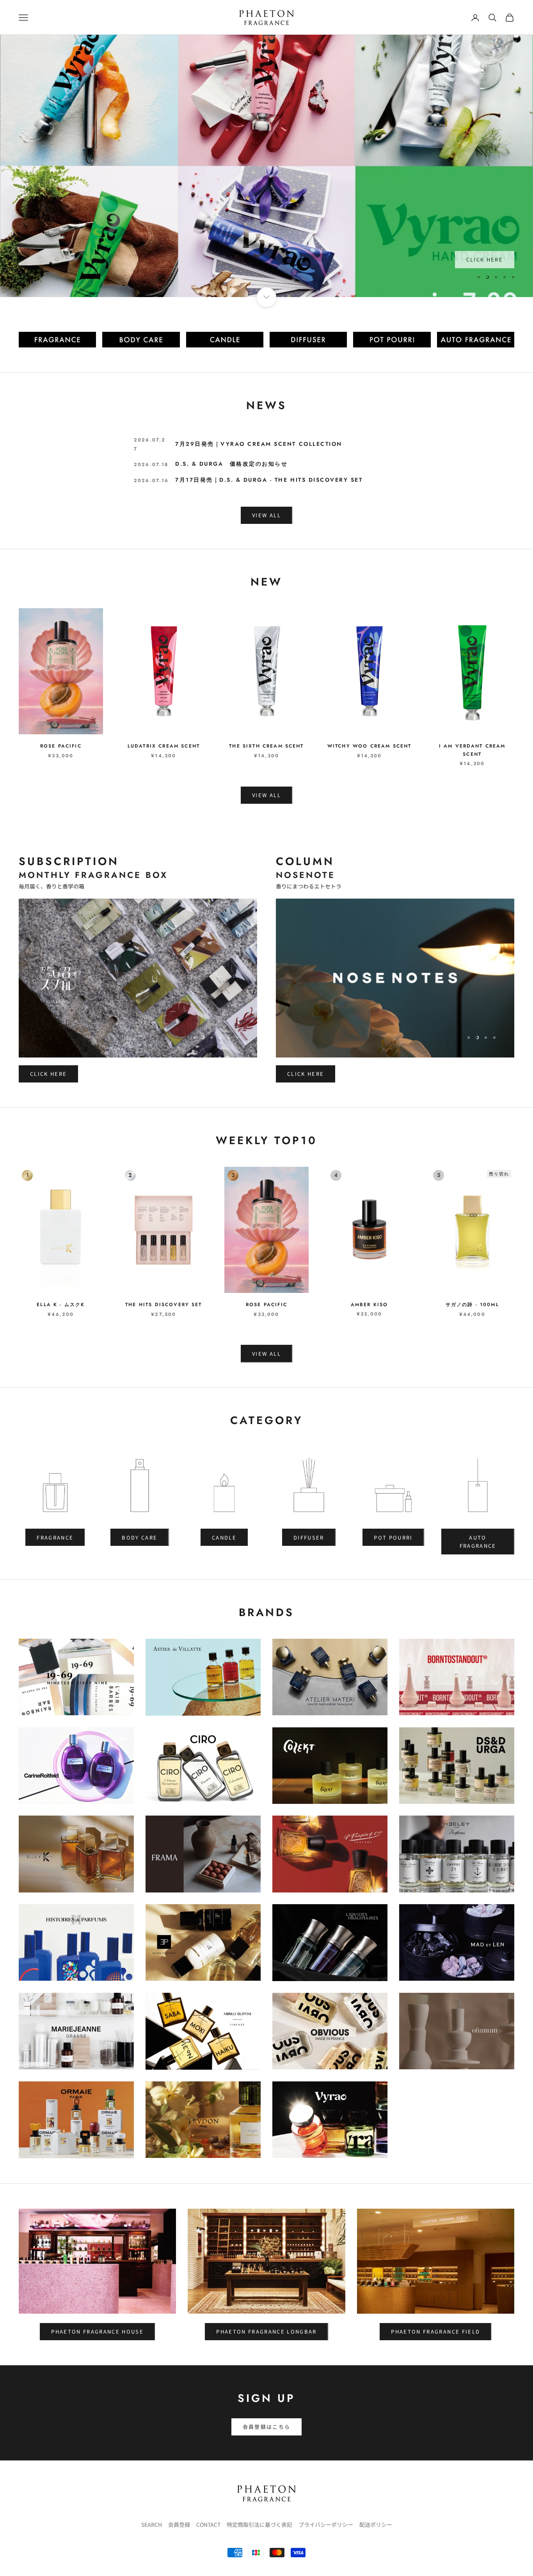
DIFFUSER (309, 1537)
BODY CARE (139, 1537)
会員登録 (179, 2524)
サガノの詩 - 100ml (472, 1305)
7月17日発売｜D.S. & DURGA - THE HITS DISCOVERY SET (269, 480)
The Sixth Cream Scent (266, 746)
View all (266, 795)
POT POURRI (393, 1537)
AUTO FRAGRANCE (478, 1542)
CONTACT (208, 2524)
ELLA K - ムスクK (61, 1305)
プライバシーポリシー (326, 2524)
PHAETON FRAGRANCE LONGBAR (266, 2331)
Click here (48, 1074)
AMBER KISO (370, 1305)
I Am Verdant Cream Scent (472, 750)
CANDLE (224, 1537)
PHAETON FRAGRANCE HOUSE (97, 2331)
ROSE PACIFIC (61, 746)
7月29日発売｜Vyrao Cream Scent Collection (259, 444)
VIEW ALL (266, 515)
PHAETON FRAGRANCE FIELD (435, 2331)
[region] (266, 166)
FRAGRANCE (55, 1537)
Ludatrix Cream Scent (164, 746)
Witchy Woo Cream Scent (370, 746)
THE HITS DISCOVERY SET (164, 1305)
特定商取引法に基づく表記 (259, 2524)
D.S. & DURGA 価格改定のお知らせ (231, 464)
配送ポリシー (376, 2524)
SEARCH (152, 2524)
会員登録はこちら (267, 2427)
